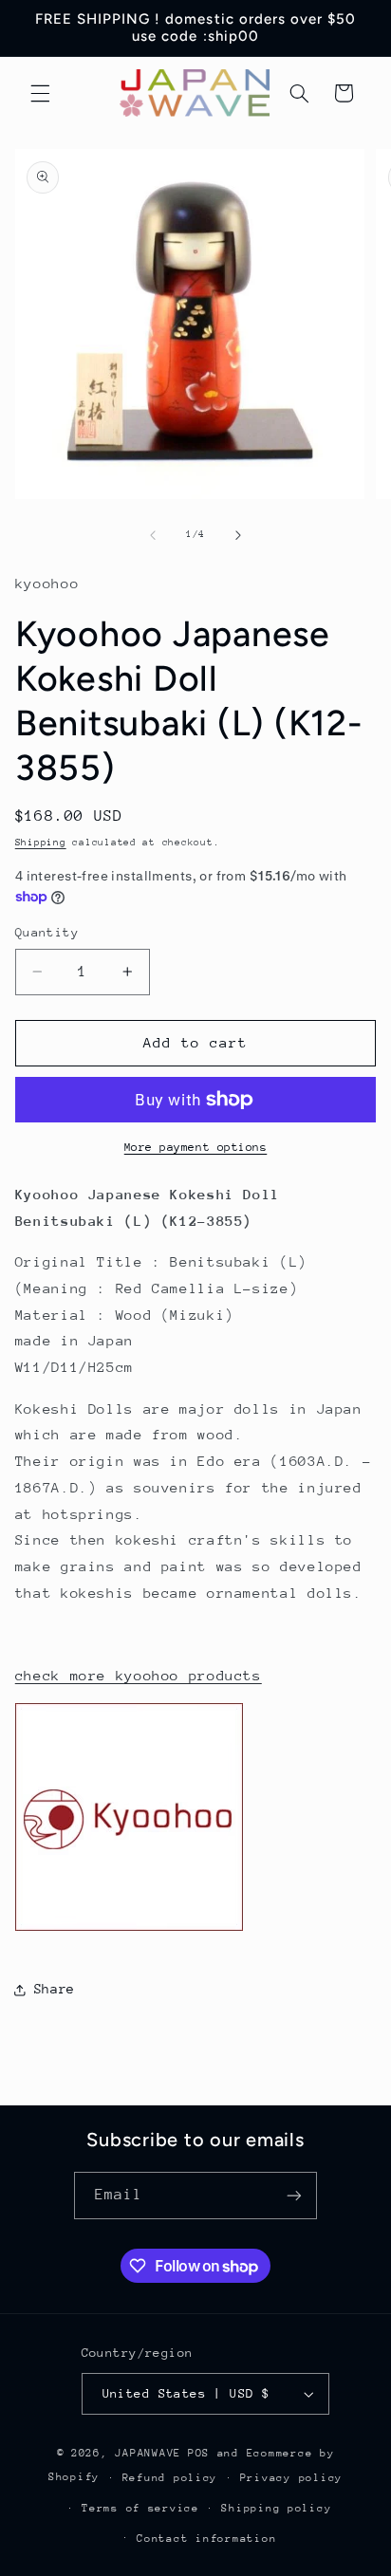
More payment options (196, 1147)
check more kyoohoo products (139, 1675)
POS (199, 2453)
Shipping (41, 843)
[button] (40, 93)
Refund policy (170, 2478)
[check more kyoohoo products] (129, 1929)
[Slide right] (238, 535)
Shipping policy (276, 2508)
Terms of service (140, 2508)
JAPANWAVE (148, 2453)
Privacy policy (291, 2478)
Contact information (206, 2539)
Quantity (47, 932)
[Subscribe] (294, 2195)
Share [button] (55, 1989)
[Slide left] (153, 535)
